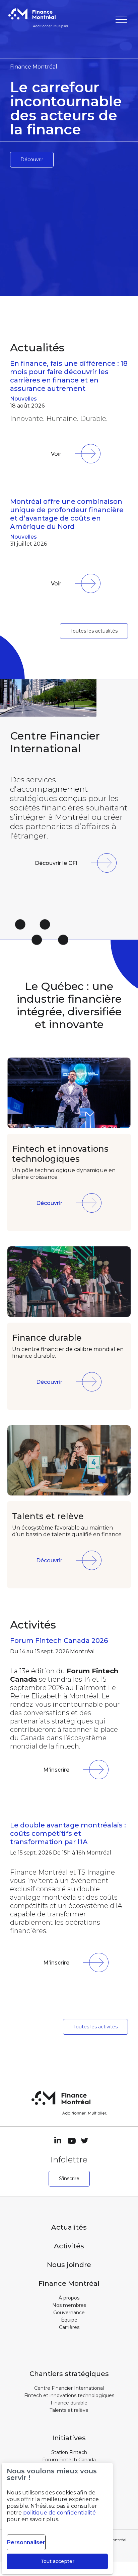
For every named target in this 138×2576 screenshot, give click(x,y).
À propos (69, 2298)
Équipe (69, 2320)
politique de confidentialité (59, 2513)
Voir (56, 454)
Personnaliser (26, 2542)
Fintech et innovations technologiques (69, 2395)
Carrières (69, 2327)
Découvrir (32, 159)
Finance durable (69, 2403)
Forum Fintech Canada (69, 2460)
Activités (69, 2246)
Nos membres (69, 2305)
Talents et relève (69, 2410)
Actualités (69, 2227)
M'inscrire (56, 1770)
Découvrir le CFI (56, 863)
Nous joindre (69, 2265)
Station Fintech (69, 2452)
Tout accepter (57, 2561)
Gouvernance (69, 2313)
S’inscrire (69, 2178)
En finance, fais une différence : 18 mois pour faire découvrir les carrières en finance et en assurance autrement (69, 376)
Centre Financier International (69, 2388)
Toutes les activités (95, 2027)
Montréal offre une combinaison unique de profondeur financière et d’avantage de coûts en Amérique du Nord (67, 514)
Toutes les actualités (94, 631)
